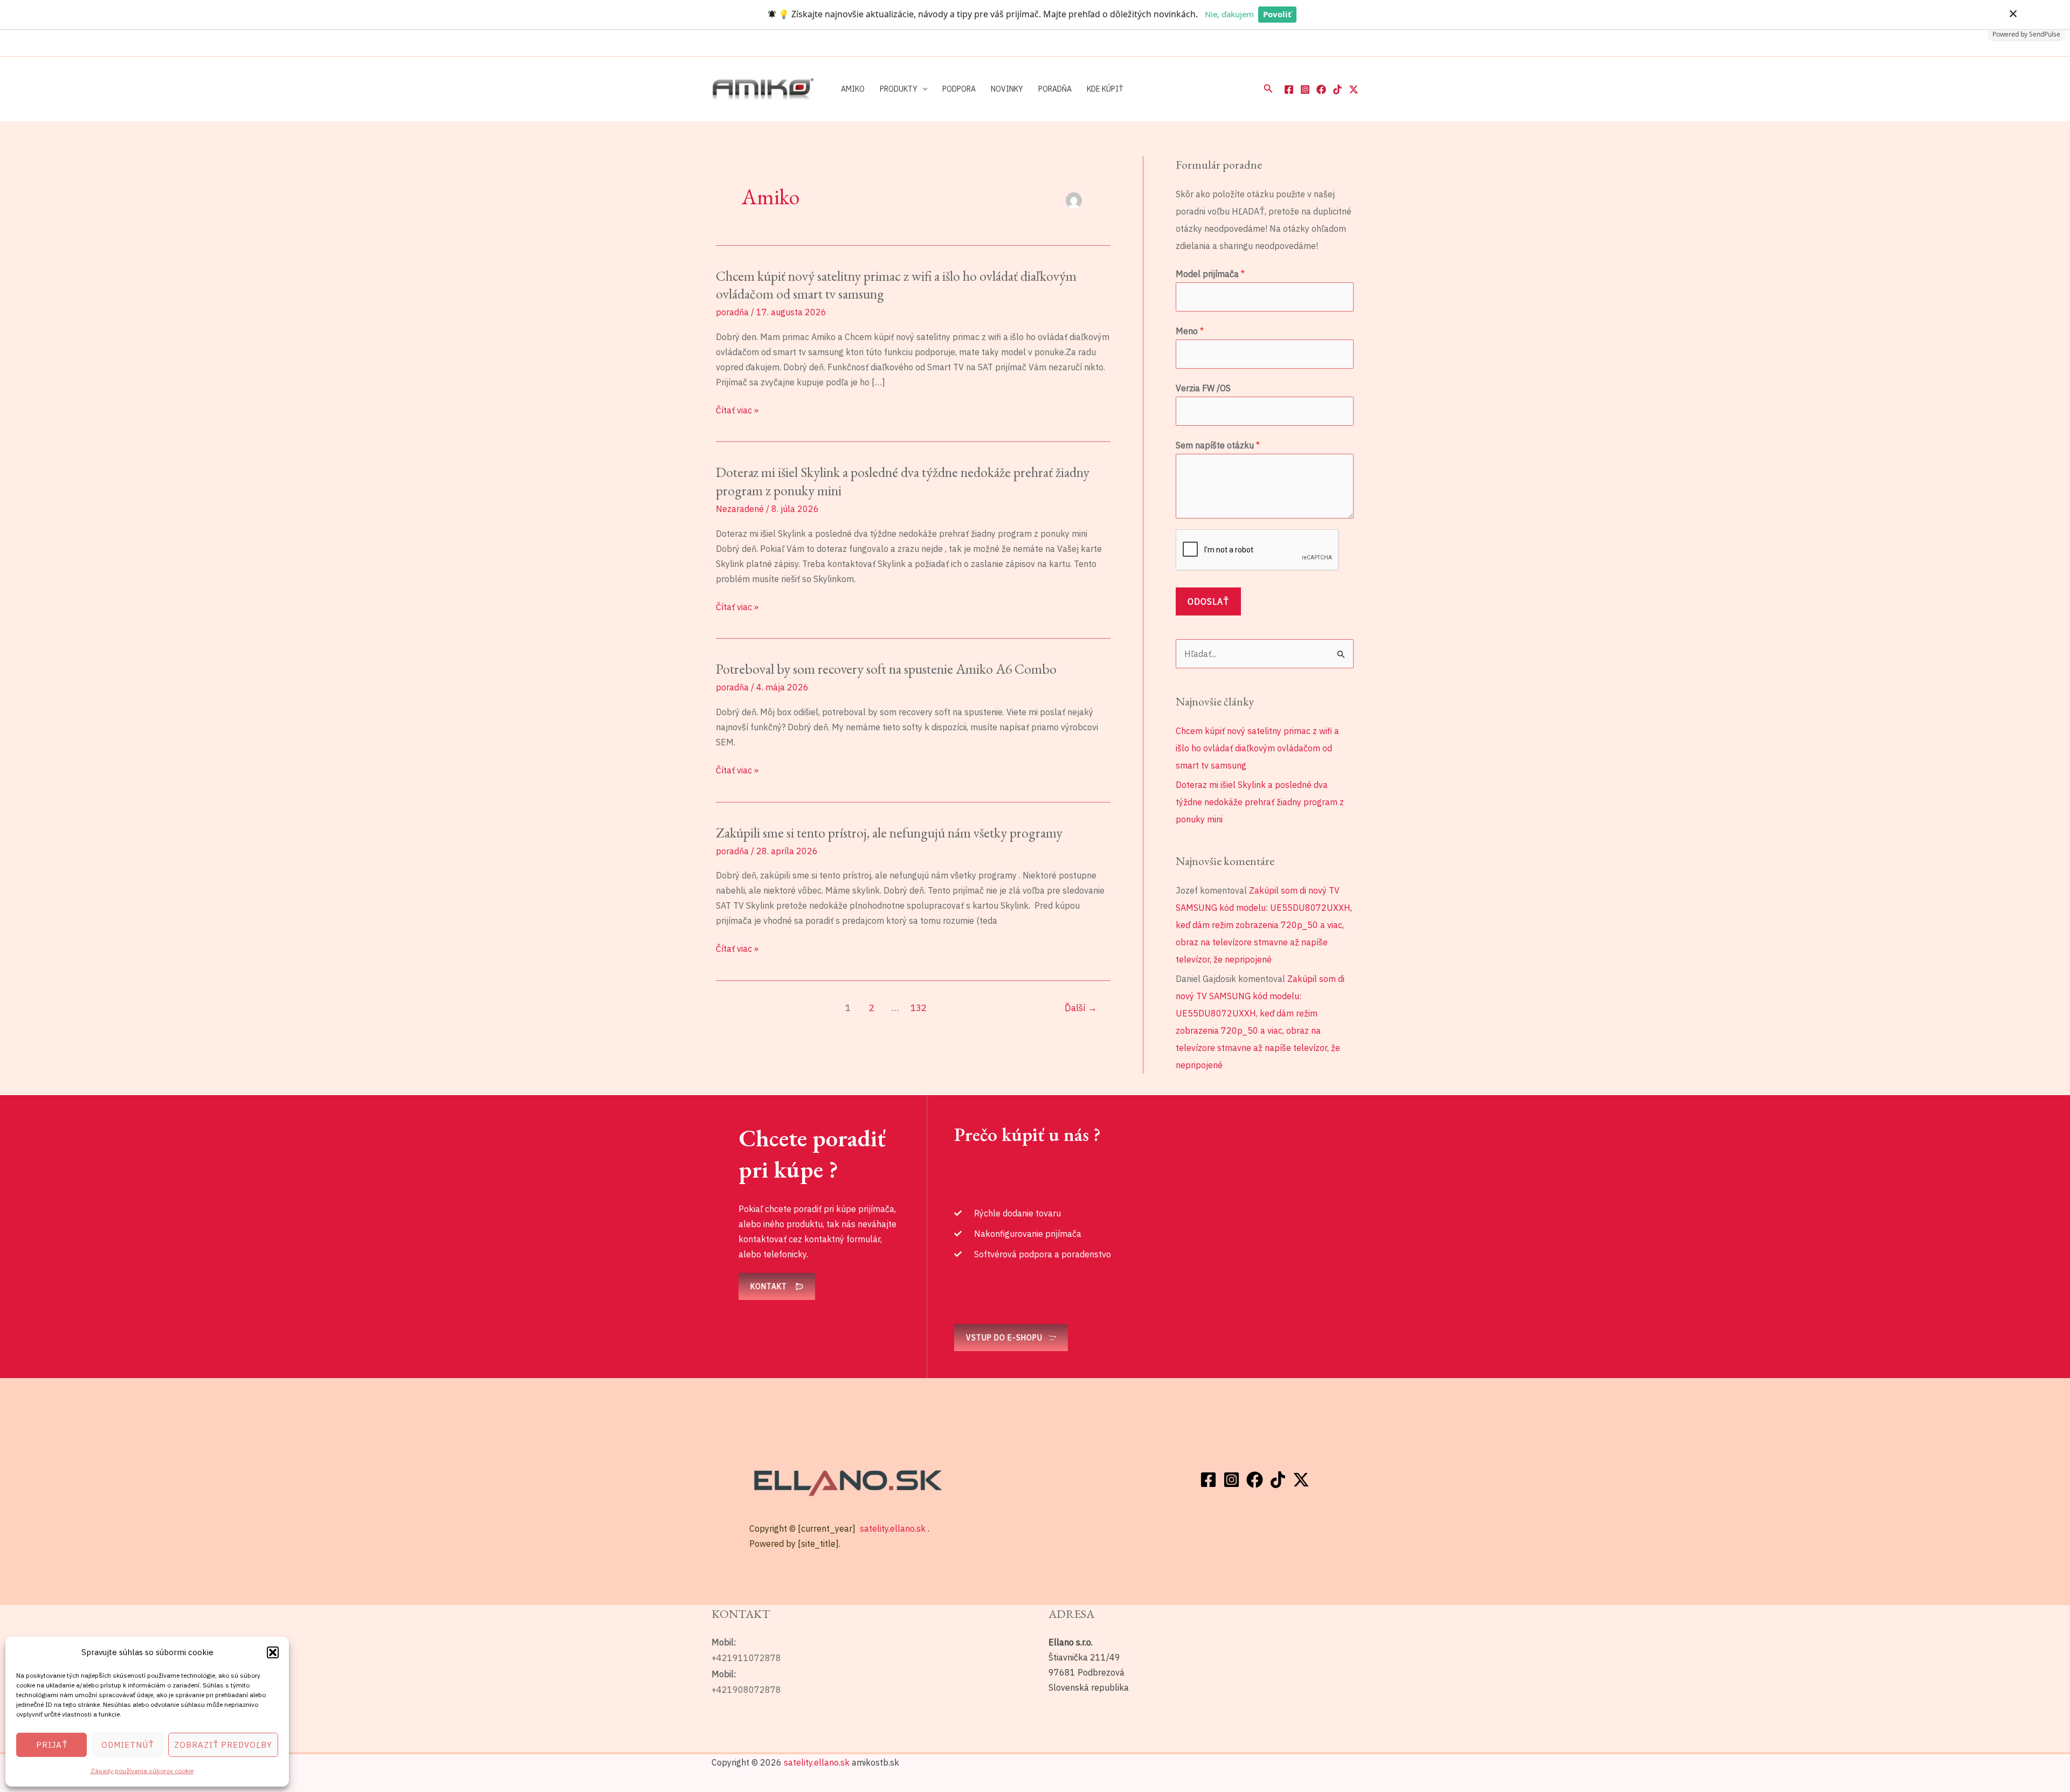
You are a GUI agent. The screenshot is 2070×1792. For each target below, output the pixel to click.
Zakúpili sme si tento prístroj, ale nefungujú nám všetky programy (889, 833)
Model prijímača (1210, 274)
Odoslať (1208, 601)
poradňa (732, 312)
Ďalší (1081, 1008)
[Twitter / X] (1354, 89)
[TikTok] (1337, 89)
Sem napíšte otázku (1218, 445)
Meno (1190, 331)
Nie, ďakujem (1229, 14)
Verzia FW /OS (1203, 388)
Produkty (899, 89)
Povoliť (1277, 14)
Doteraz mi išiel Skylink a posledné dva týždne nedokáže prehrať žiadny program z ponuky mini (903, 481)
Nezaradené (740, 509)
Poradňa (1055, 89)
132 (919, 1008)
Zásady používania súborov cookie (142, 1771)
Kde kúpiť (1105, 89)
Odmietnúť (127, 1745)
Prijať (52, 1745)
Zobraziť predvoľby (223, 1745)
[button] (273, 1652)
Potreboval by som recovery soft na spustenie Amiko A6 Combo (886, 669)
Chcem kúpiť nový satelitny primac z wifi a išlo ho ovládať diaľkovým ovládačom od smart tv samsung (896, 285)
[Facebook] (1289, 89)
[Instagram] (1305, 89)
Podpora (959, 89)
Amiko (853, 89)
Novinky (1007, 89)
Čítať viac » (737, 410)
